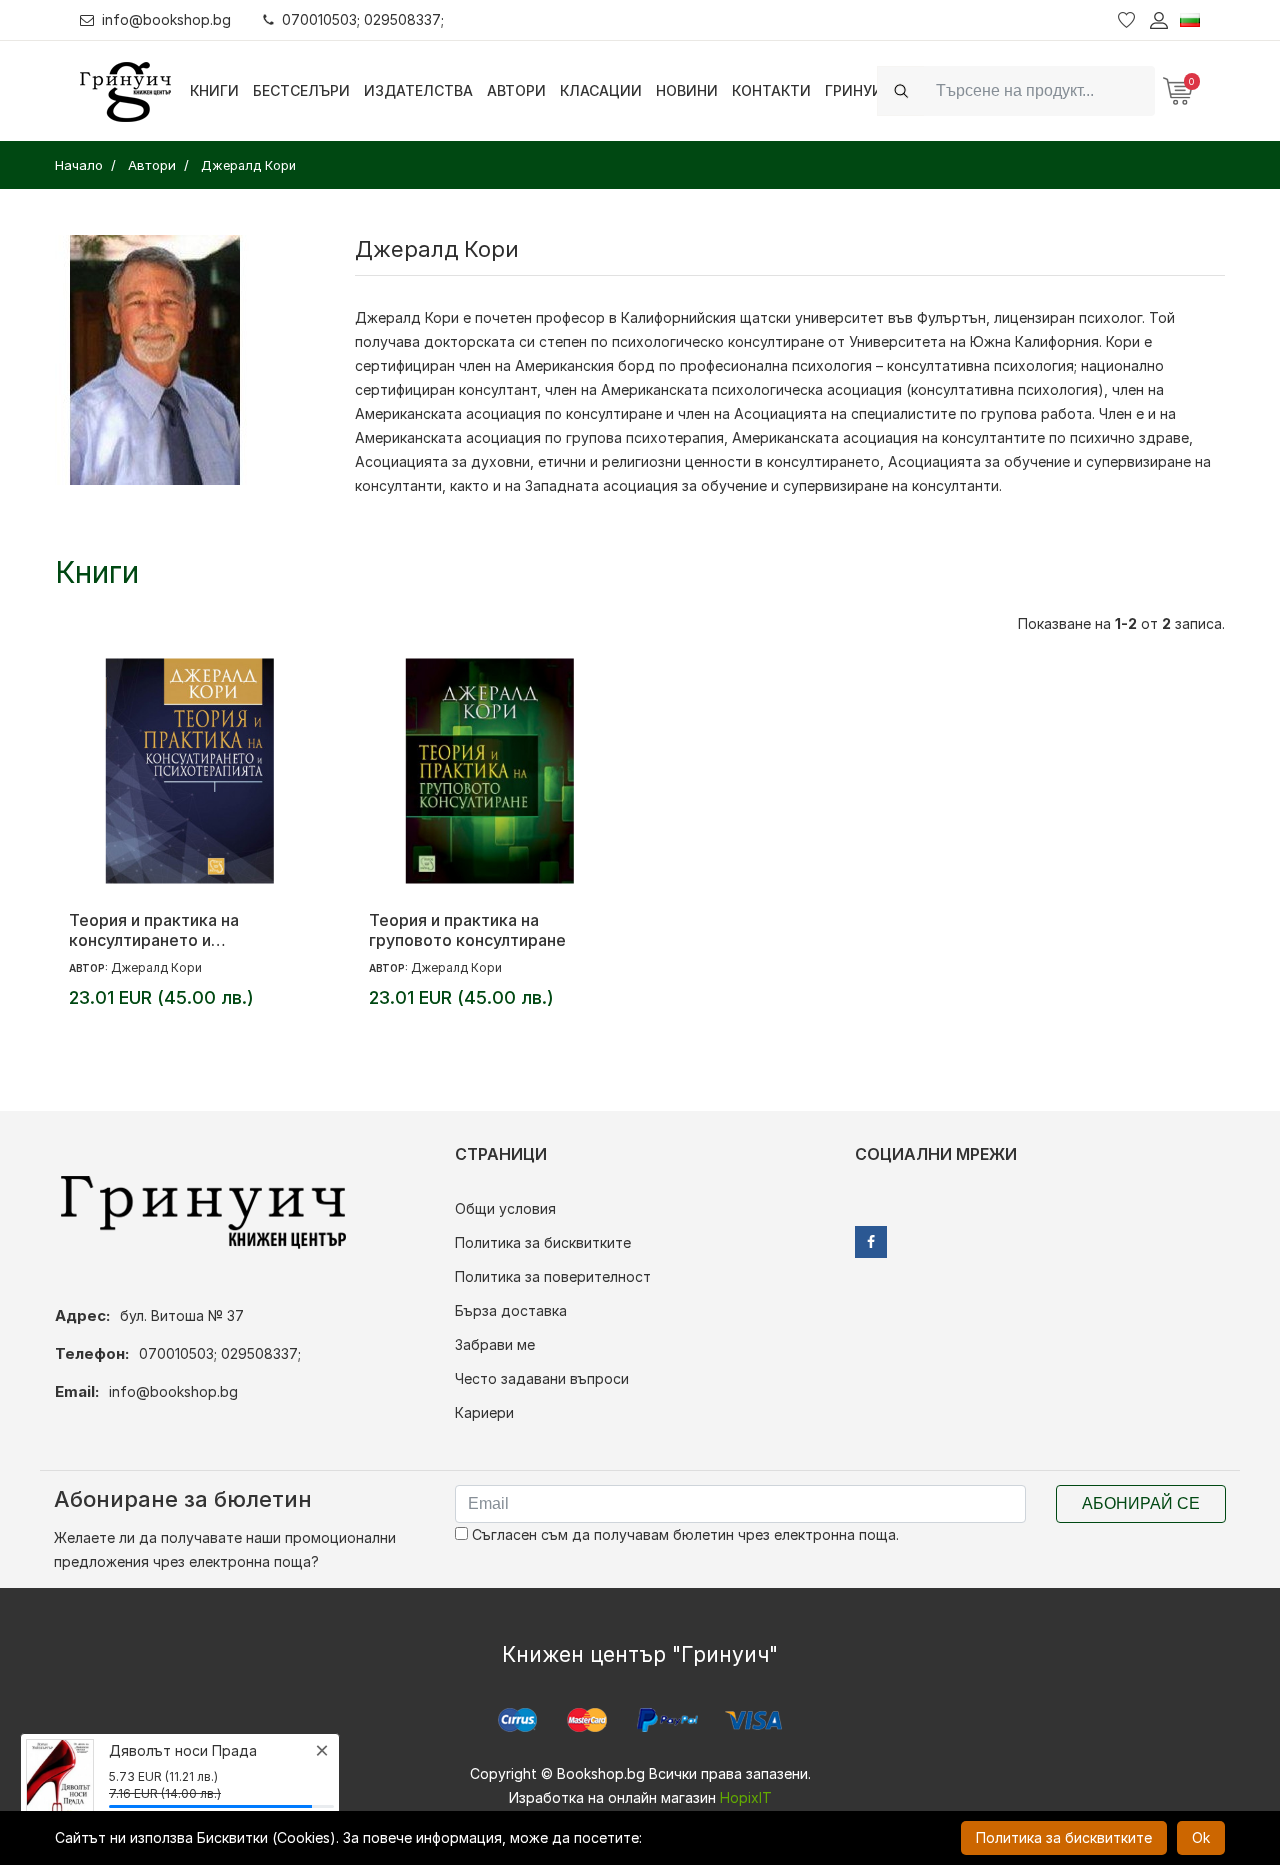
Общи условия (505, 1208)
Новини (687, 90)
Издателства (418, 90)
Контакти (771, 90)
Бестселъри (301, 90)
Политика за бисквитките (543, 1242)
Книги (214, 90)
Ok (1201, 1837)
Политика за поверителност (553, 1276)
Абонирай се (1141, 1503)
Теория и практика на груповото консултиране (467, 930)
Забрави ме (495, 1344)
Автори (516, 90)
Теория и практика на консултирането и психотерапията (154, 930)
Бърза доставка (511, 1310)
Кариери (484, 1412)
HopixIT (746, 1797)
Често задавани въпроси (542, 1378)
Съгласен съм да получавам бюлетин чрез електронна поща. (683, 1534)
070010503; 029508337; (363, 19)
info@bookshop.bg (166, 19)
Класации (601, 90)
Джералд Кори (156, 967)
